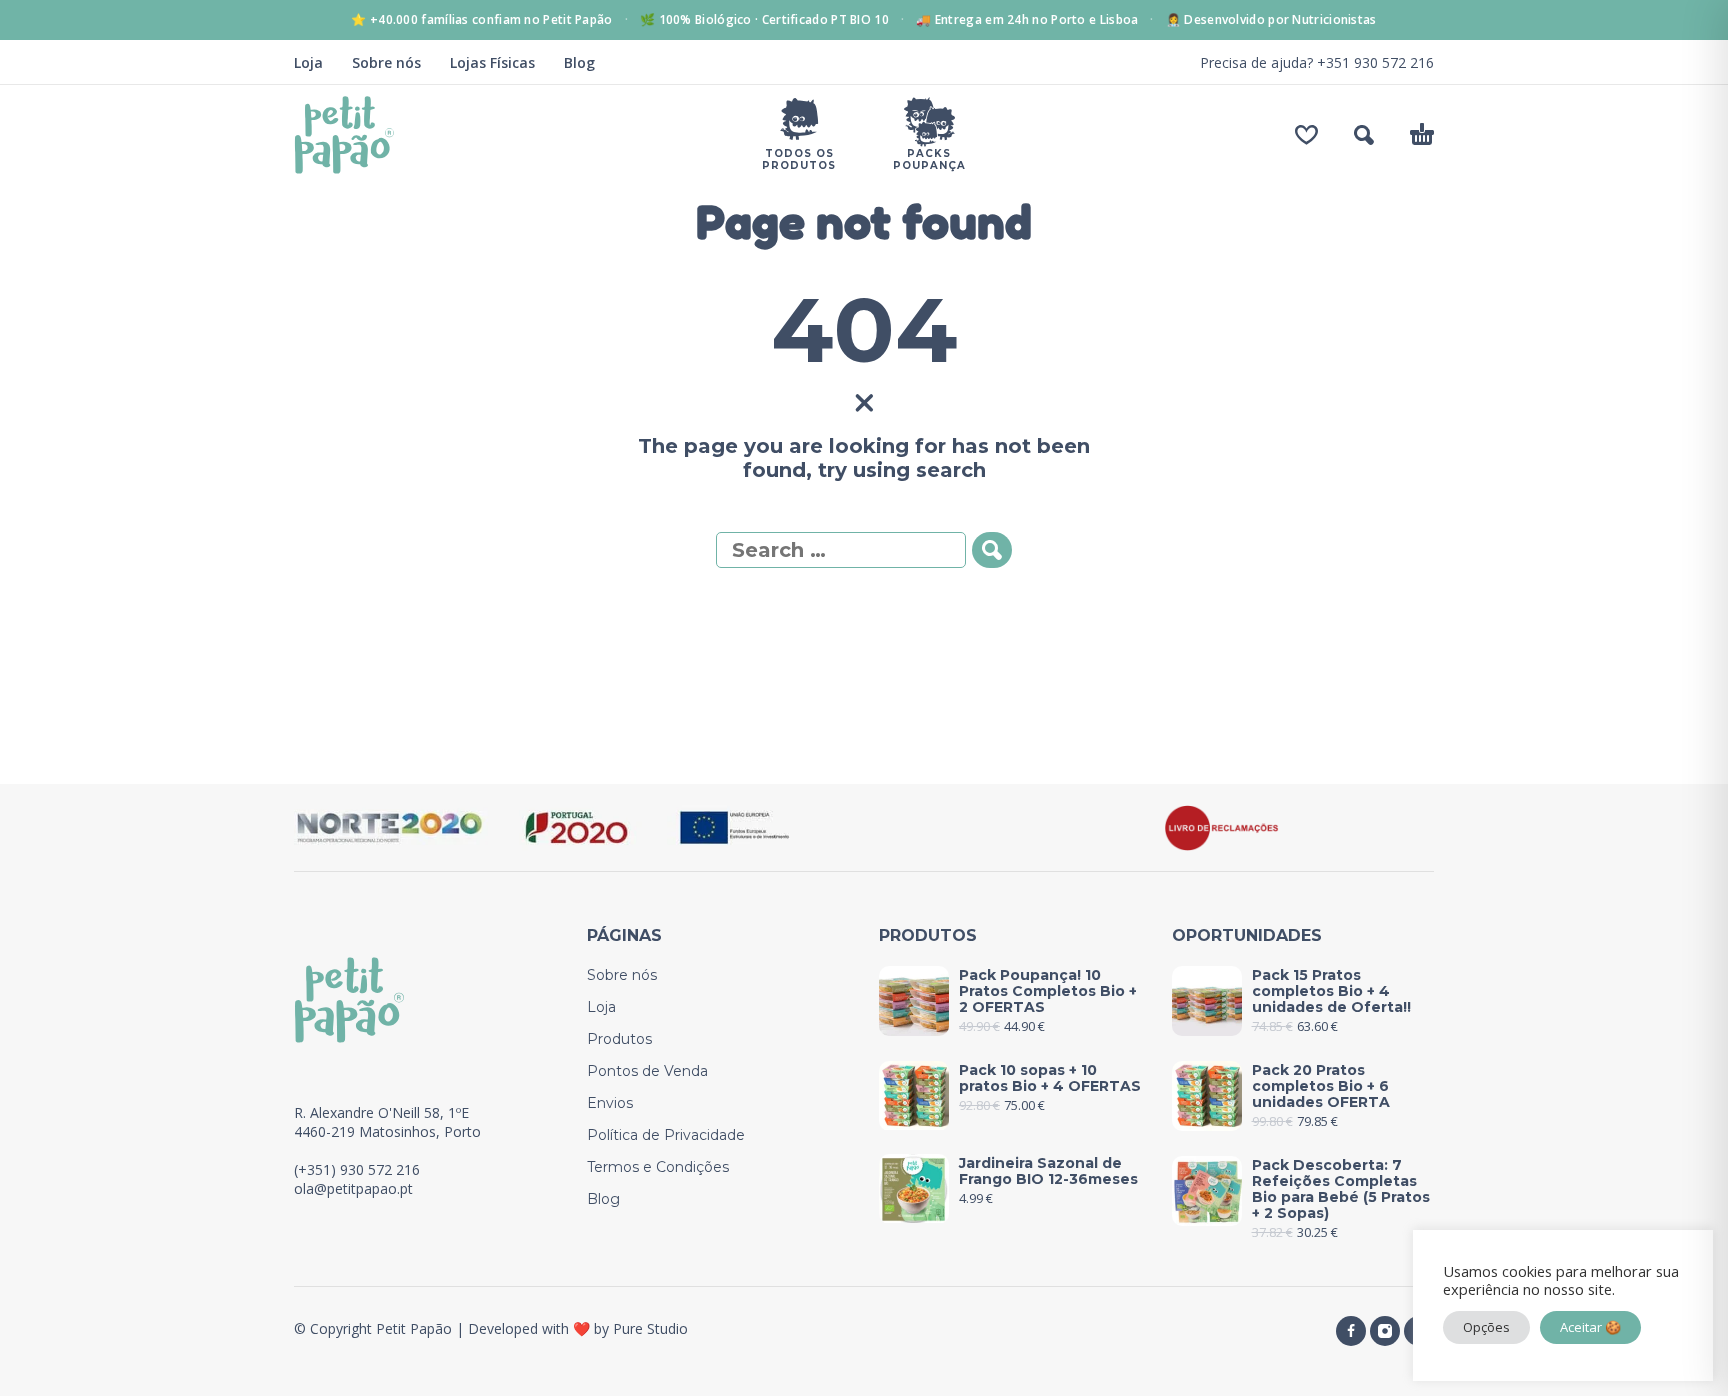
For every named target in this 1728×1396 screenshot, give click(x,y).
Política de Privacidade (666, 1135)
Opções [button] (1486, 1327)
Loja (308, 62)
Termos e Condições (658, 1167)
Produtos (619, 1039)
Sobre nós (386, 62)
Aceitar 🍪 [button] (1590, 1327)
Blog (579, 62)
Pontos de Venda (647, 1071)
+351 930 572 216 (1375, 62)
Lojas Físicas (492, 62)
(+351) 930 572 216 (357, 1169)
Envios (610, 1103)
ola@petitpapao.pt (353, 1188)
